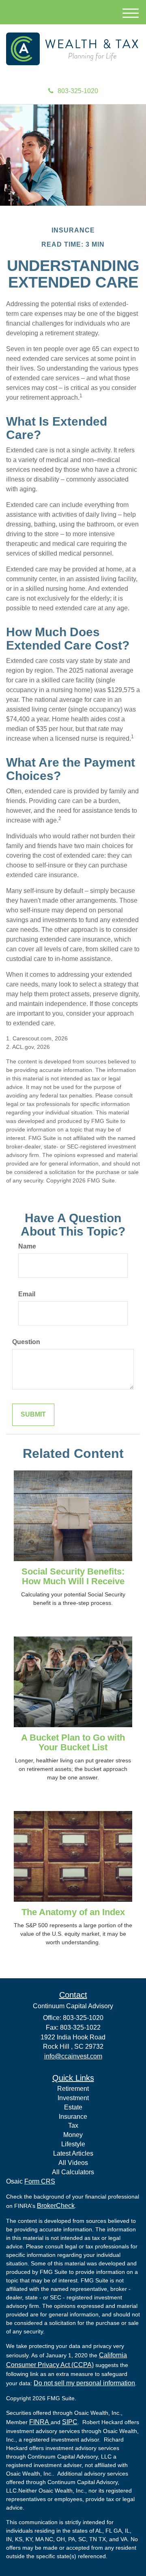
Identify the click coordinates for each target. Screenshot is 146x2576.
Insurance (73, 2117)
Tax (73, 2125)
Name (27, 1246)
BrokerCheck (56, 2206)
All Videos (73, 2163)
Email (27, 1294)
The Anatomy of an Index (73, 1912)
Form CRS (40, 2181)
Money (73, 2135)
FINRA (40, 2422)
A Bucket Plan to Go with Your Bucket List (73, 1742)
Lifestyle (73, 2144)
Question (26, 1342)
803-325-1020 (78, 91)
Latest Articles (73, 2153)
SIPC (70, 2422)
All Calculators (73, 2172)
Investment (73, 2098)
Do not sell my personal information (84, 2383)
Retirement (73, 2089)
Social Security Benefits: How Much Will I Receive (73, 1576)
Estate (73, 2107)
